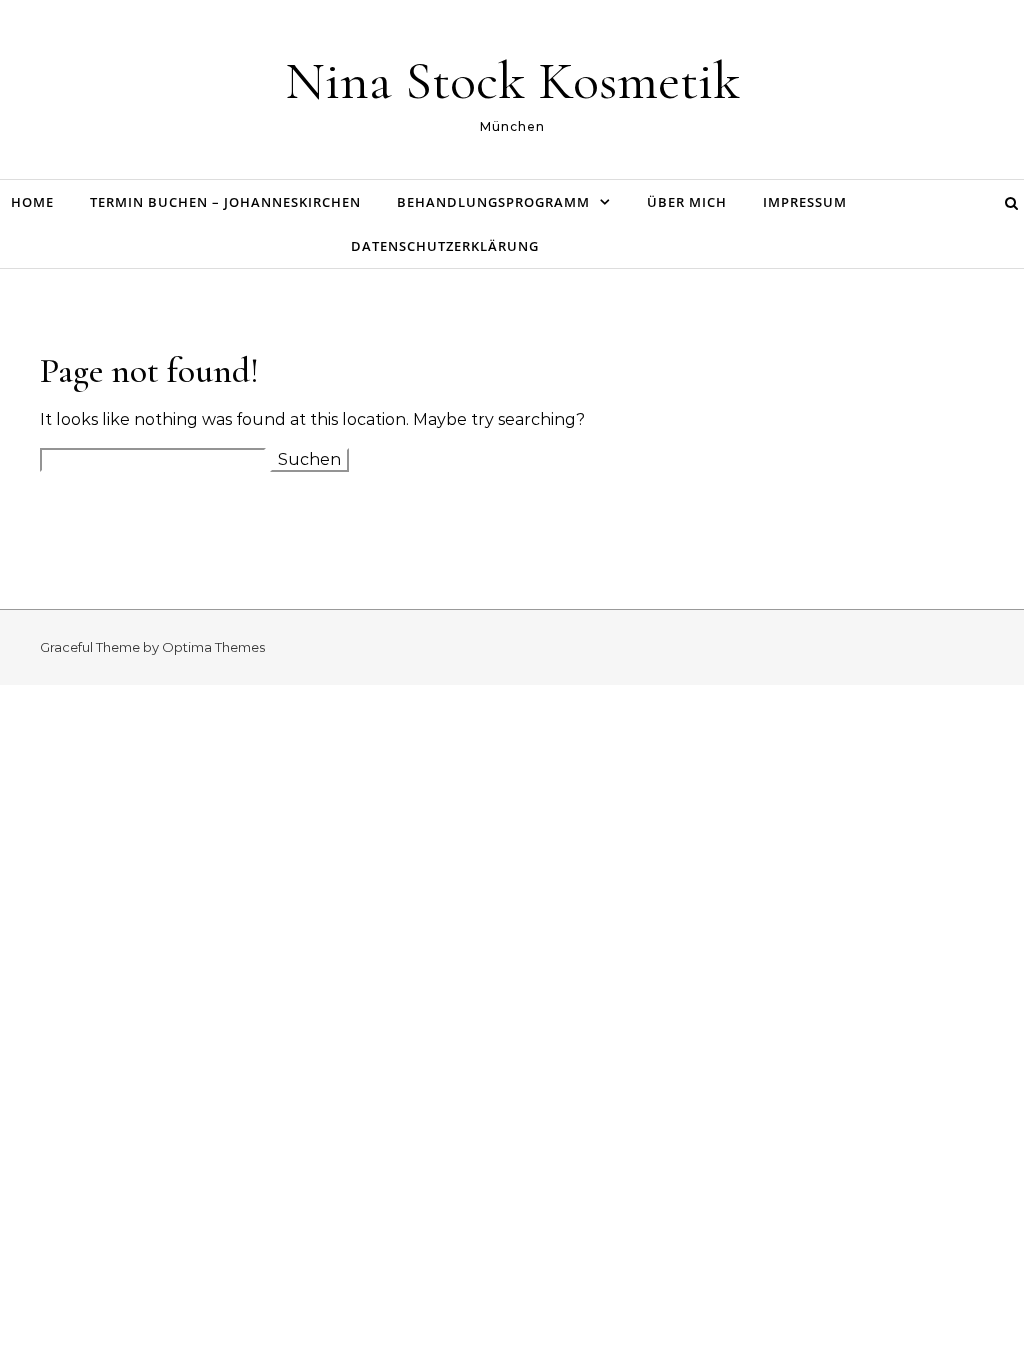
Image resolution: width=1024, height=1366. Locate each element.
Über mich (687, 202)
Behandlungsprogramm (493, 202)
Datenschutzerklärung (445, 246)
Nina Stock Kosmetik (512, 80)
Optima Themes (213, 647)
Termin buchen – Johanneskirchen (225, 202)
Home (32, 202)
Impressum (805, 202)
